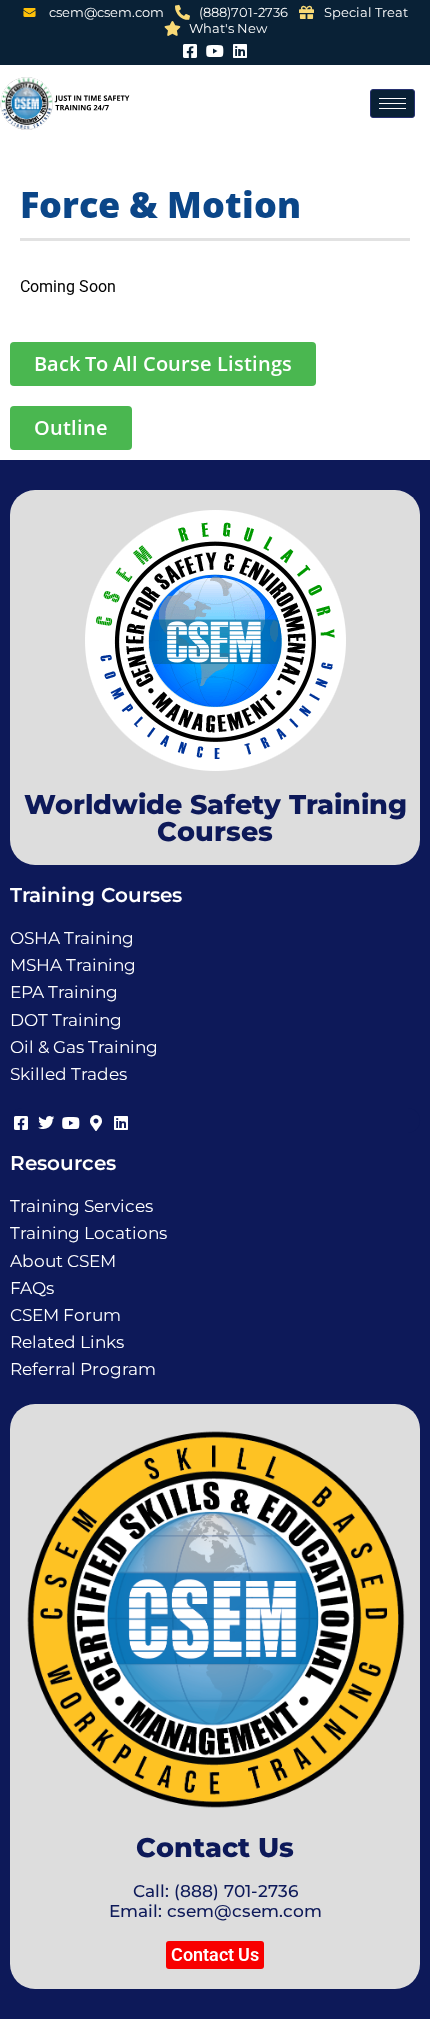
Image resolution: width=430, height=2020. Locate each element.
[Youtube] (215, 48)
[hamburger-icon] (392, 103)
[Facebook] (190, 48)
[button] (215, 1955)
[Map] (95, 1120)
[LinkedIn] (240, 48)
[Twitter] (45, 1120)
